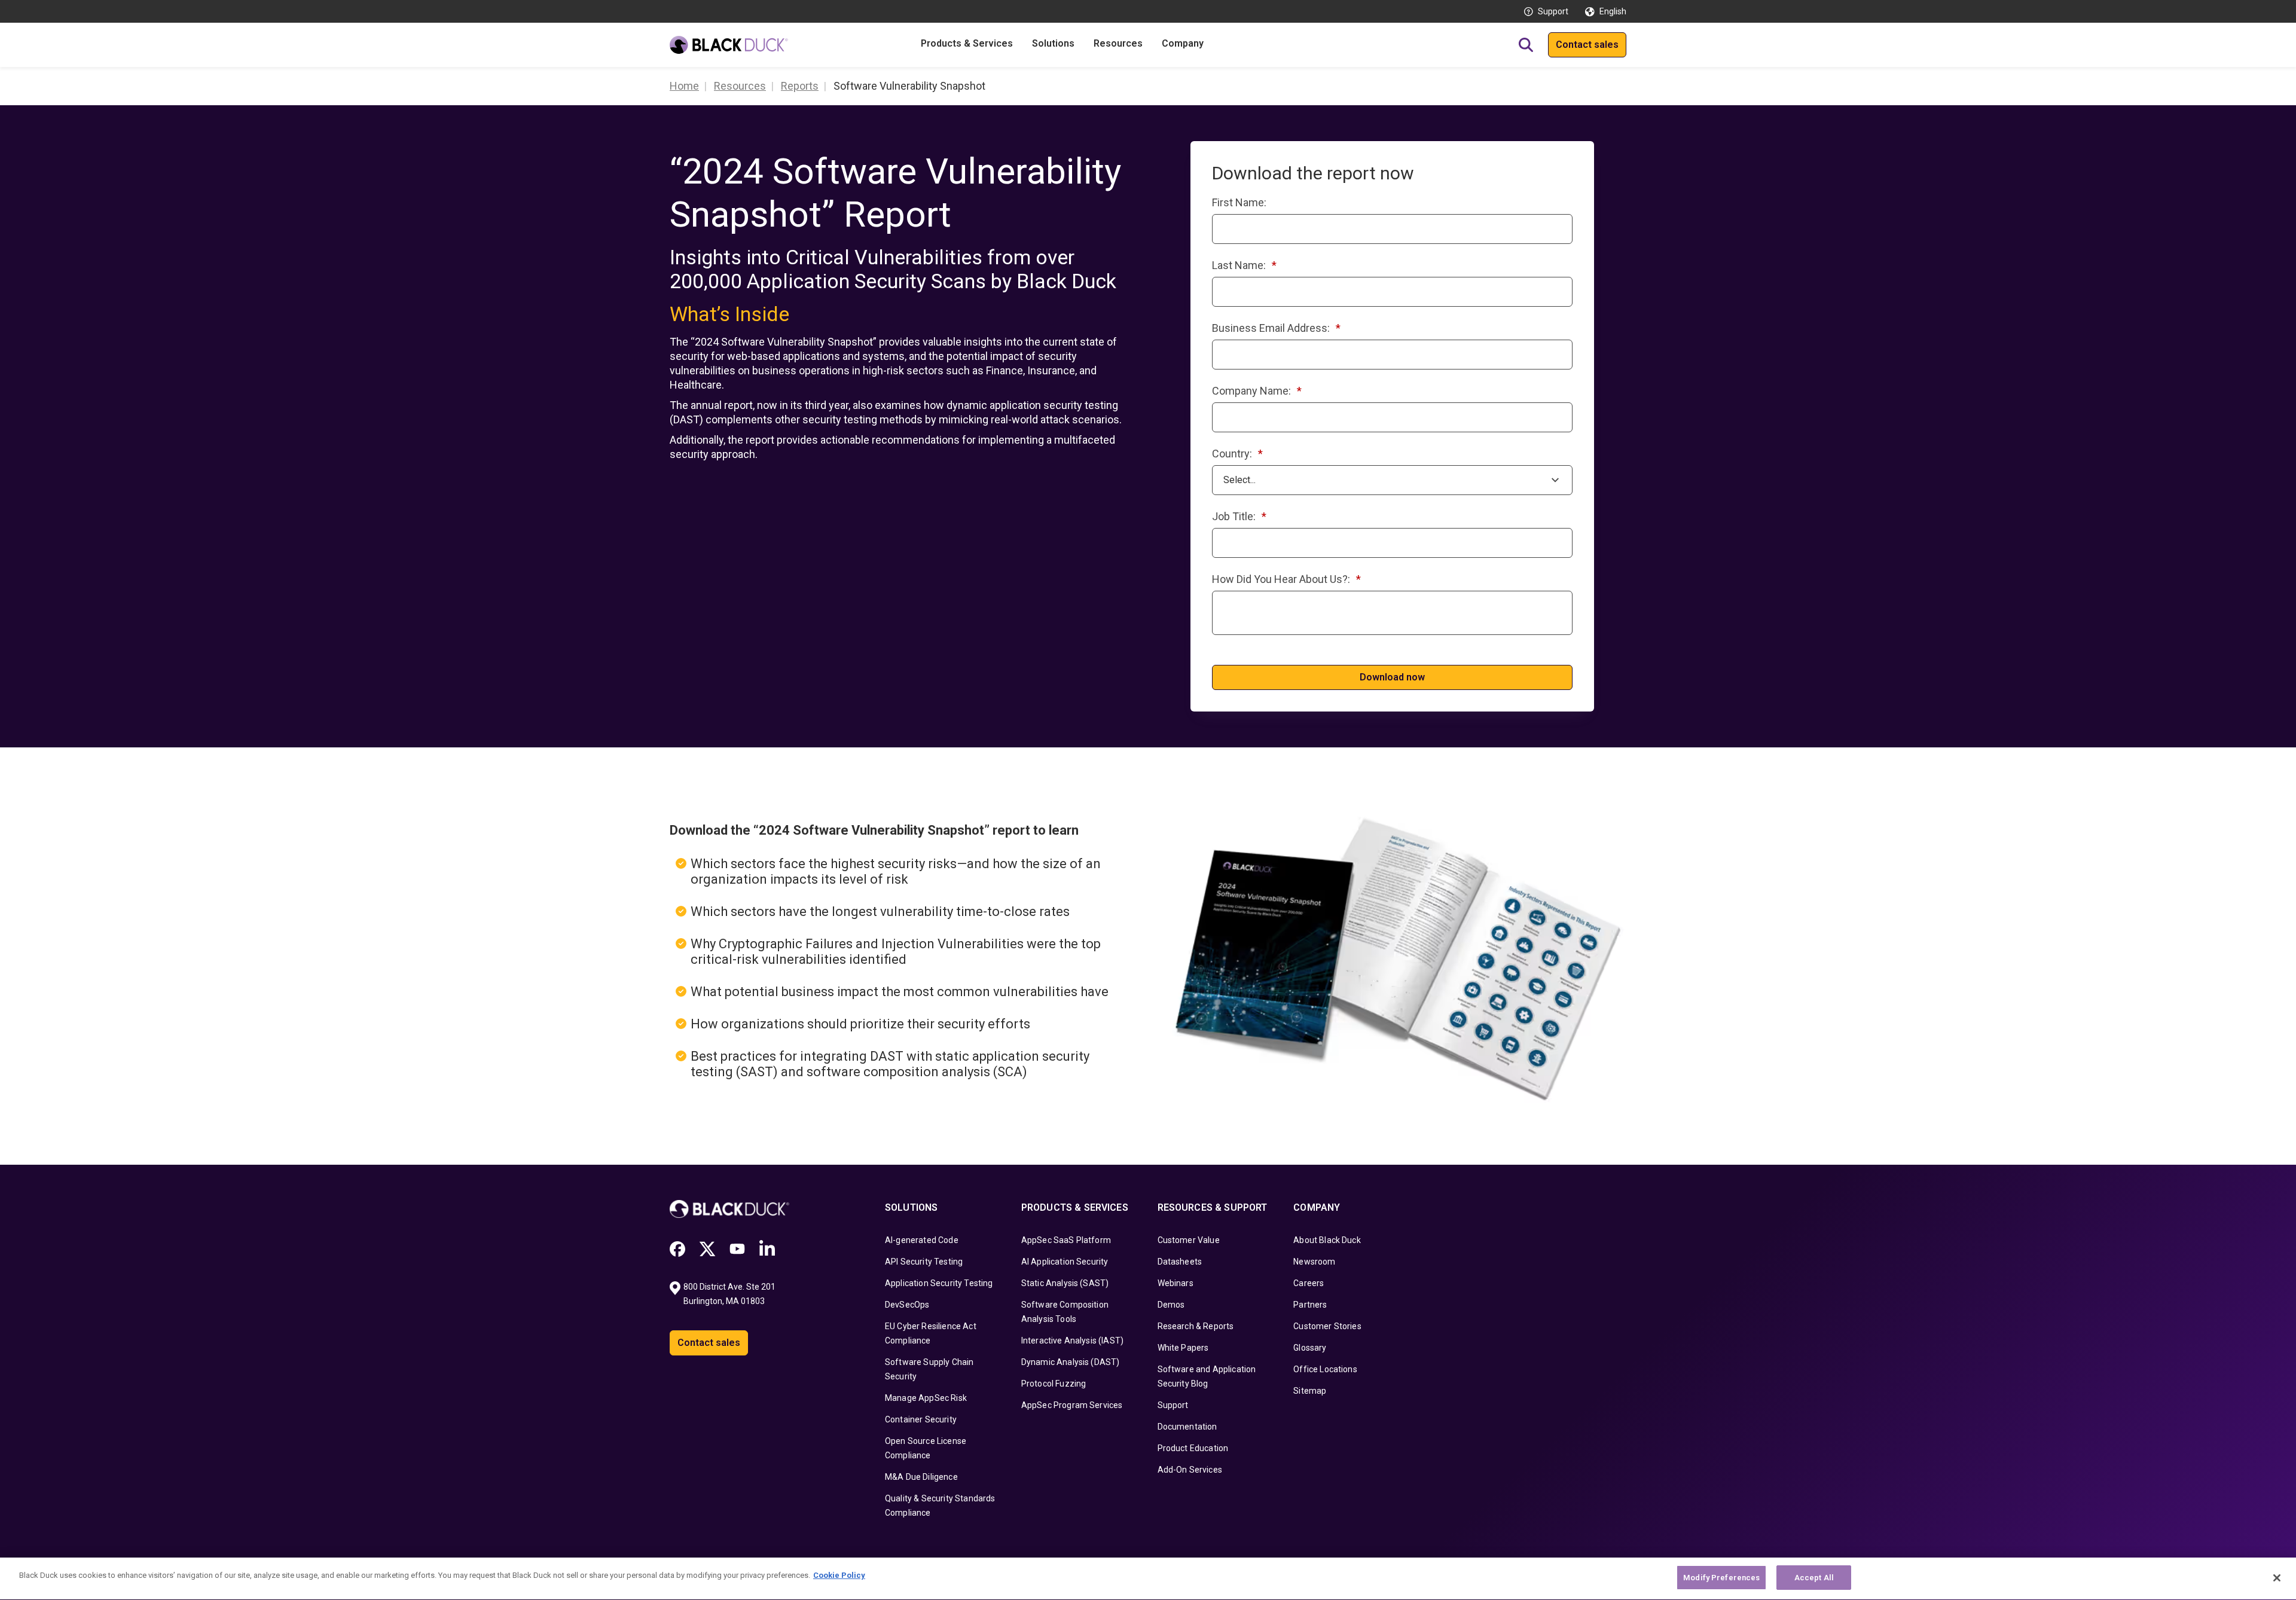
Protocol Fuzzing (1054, 1384)
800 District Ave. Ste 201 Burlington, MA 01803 (730, 1294)
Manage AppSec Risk (926, 1398)
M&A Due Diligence (921, 1477)
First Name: (1239, 202)
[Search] (1526, 45)
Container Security (921, 1419)
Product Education (1193, 1448)
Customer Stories (1327, 1326)
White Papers (1183, 1348)
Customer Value (1189, 1240)
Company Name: (1257, 391)
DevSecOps (907, 1305)
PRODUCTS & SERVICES (1075, 1207)
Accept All (1814, 1578)
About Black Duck (1327, 1240)
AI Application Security (1065, 1262)
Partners (1310, 1305)
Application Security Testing (939, 1283)
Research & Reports (1196, 1326)
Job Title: (1239, 516)
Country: (1237, 454)
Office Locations (1325, 1369)
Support (1553, 11)
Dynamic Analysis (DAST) (1071, 1362)
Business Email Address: (1276, 328)
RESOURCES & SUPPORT (1213, 1207)
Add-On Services (1190, 1470)
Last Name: (1244, 265)
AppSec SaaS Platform (1066, 1240)
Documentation (1187, 1427)
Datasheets (1180, 1262)
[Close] (2277, 1578)
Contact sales (1587, 45)
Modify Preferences (1721, 1578)
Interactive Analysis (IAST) (1072, 1341)
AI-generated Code (922, 1240)
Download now (1392, 677)
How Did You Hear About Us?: (1286, 579)
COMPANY (1317, 1207)
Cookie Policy (839, 1575)
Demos (1171, 1305)
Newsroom (1314, 1262)
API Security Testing (924, 1262)
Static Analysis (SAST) (1065, 1283)
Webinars (1176, 1283)
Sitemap (1310, 1391)
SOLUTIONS (911, 1207)
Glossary (1310, 1348)
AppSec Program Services (1072, 1405)
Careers (1309, 1283)
